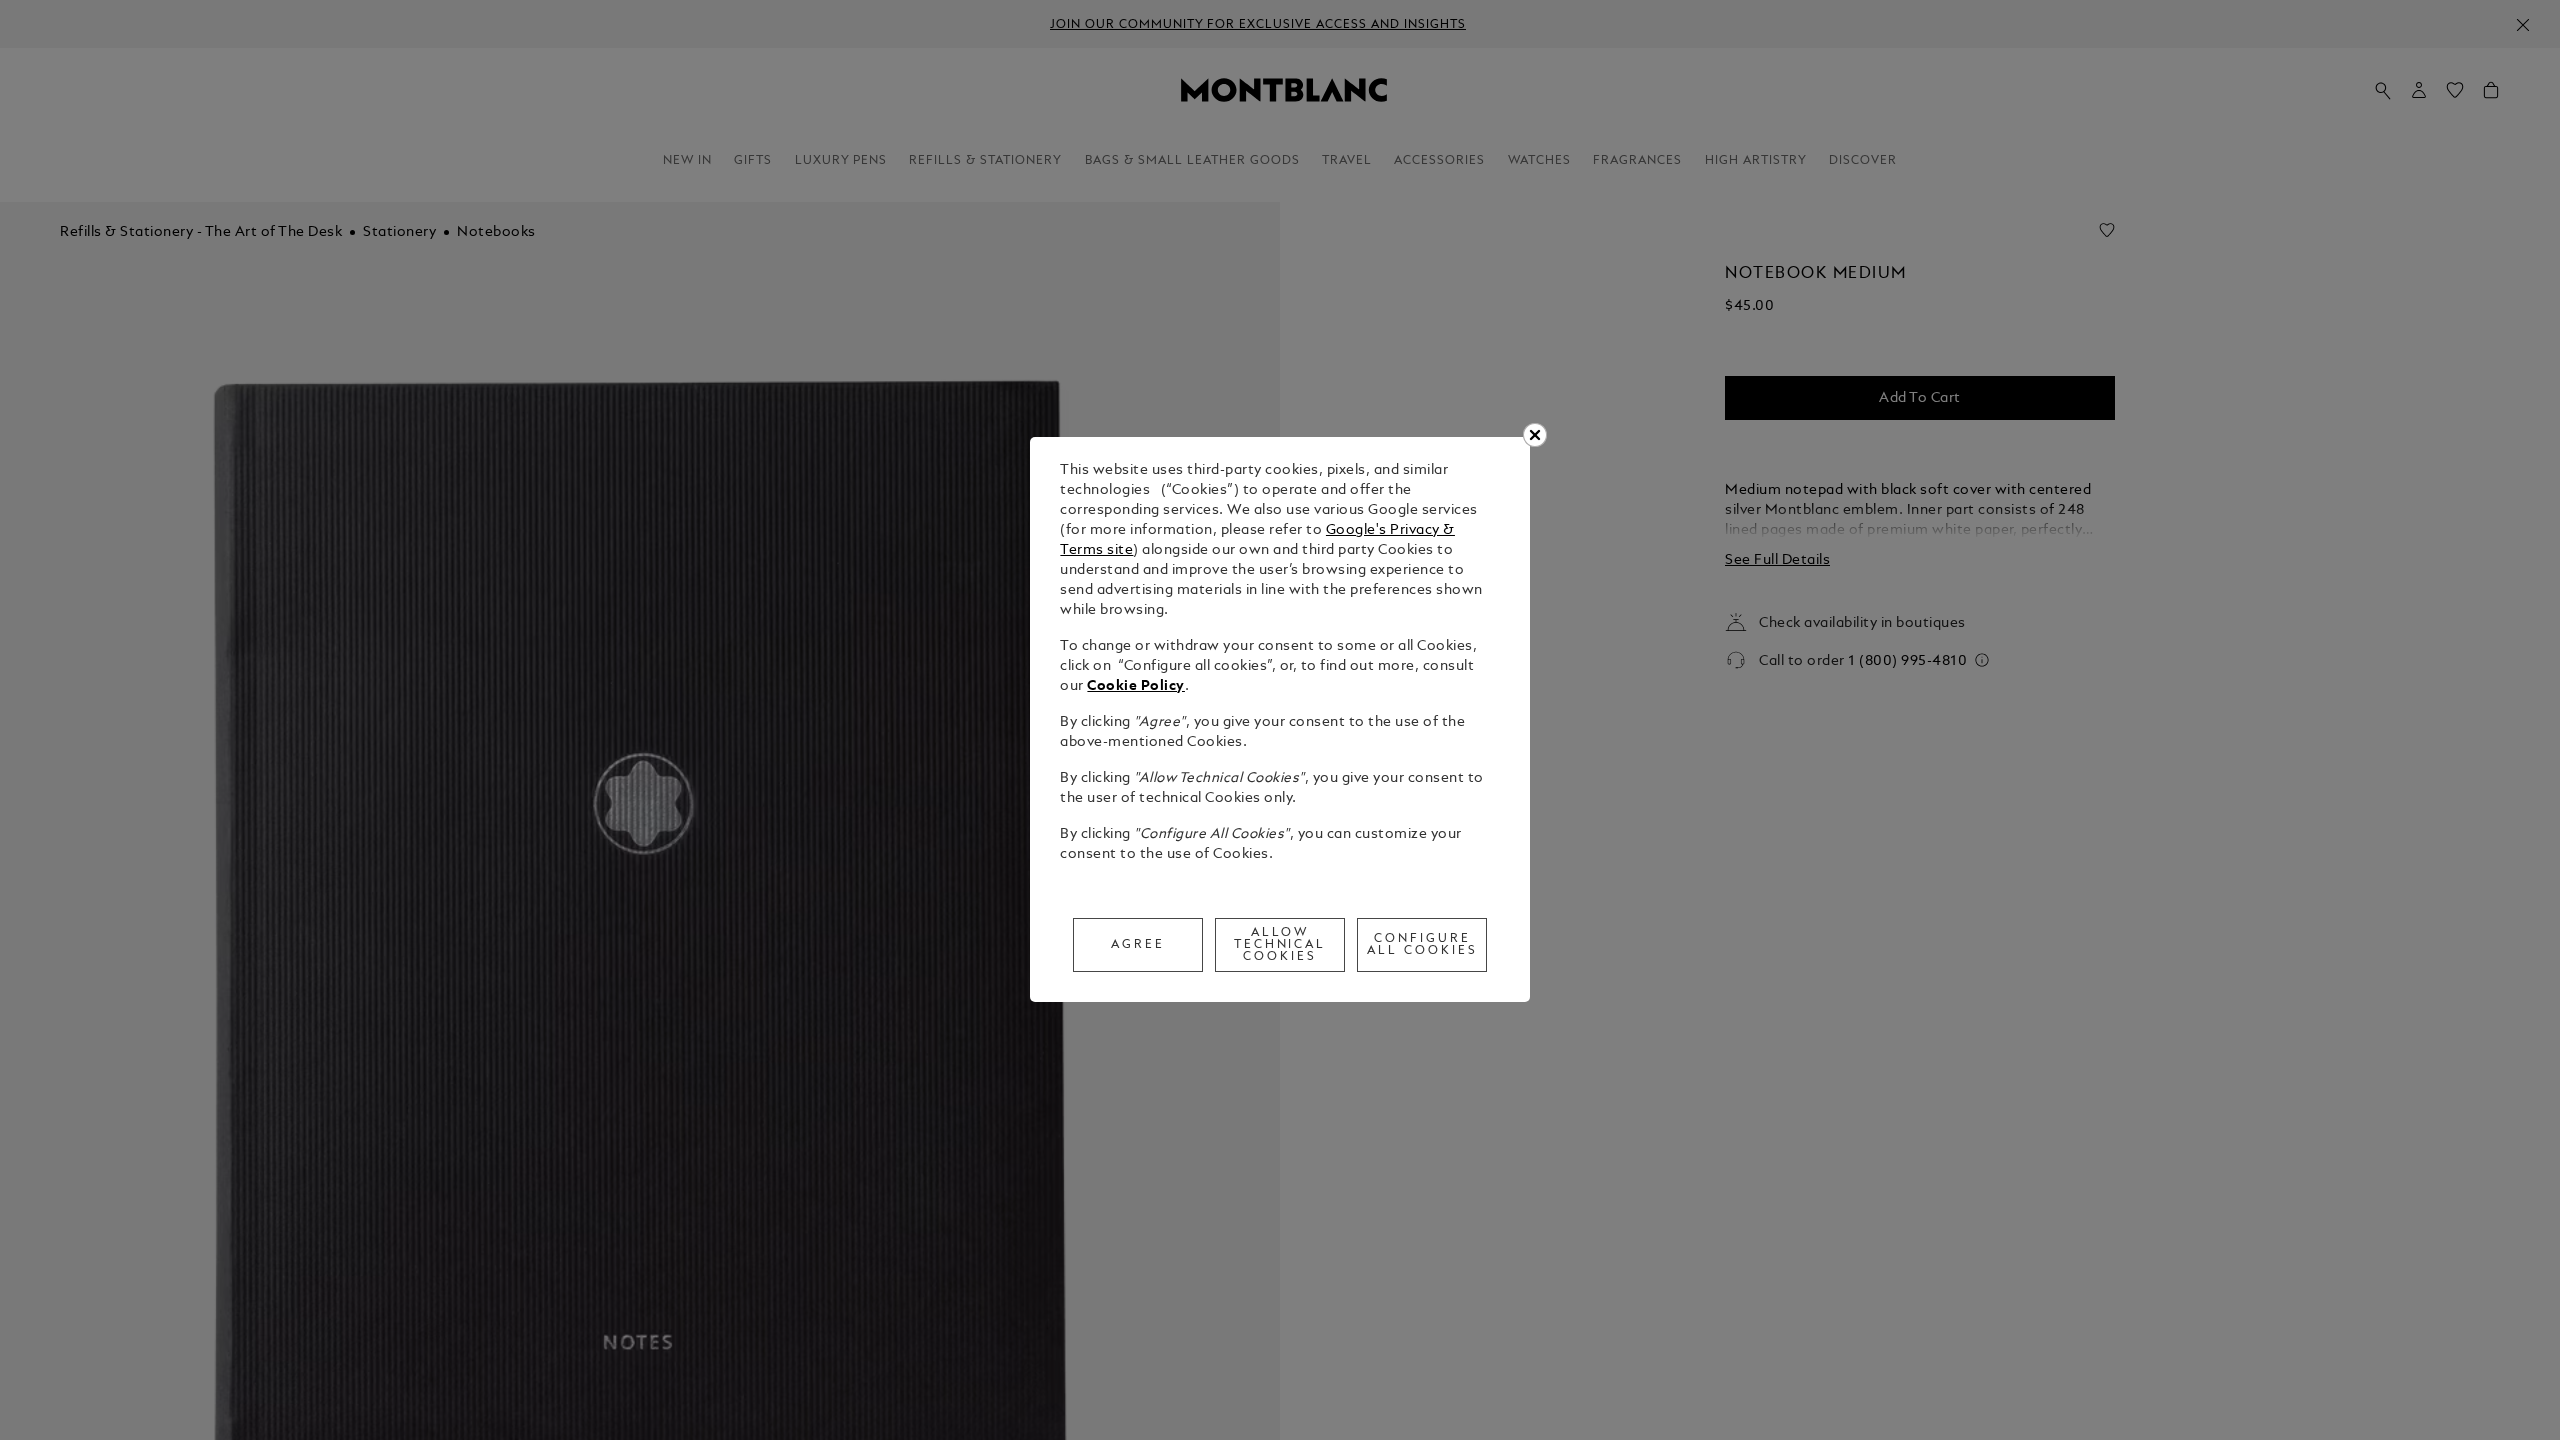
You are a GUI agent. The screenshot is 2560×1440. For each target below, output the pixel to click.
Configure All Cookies (1422, 945)
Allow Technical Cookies (1280, 945)
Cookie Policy (1136, 686)
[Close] (1535, 435)
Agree (1138, 945)
